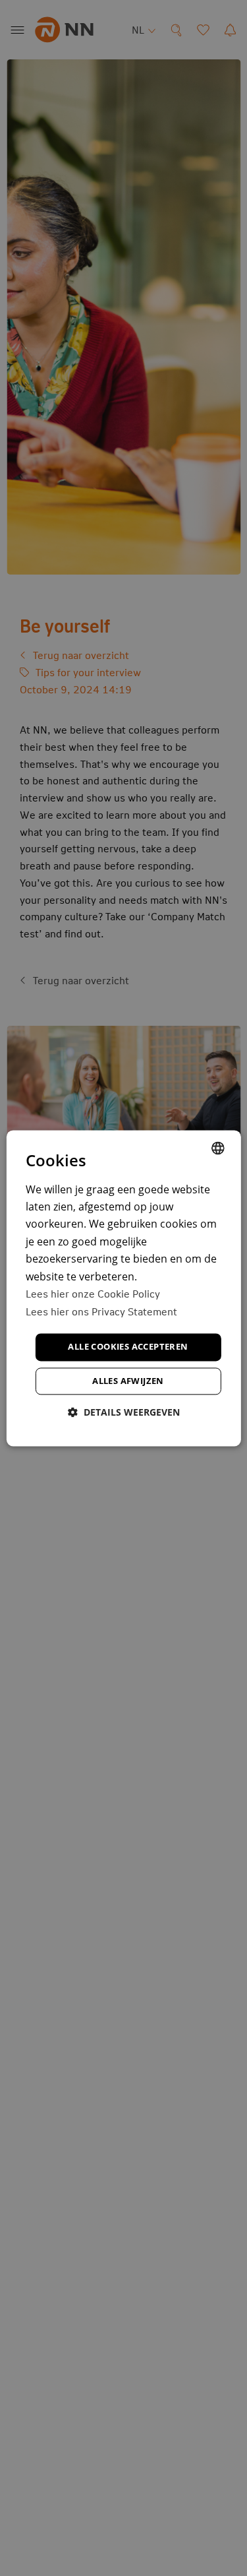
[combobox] (218, 1148)
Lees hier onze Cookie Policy (93, 1293)
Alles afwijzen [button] (128, 1381)
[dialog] (123, 1288)
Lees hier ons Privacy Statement (101, 1311)
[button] (124, 1412)
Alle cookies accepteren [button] (128, 1347)
